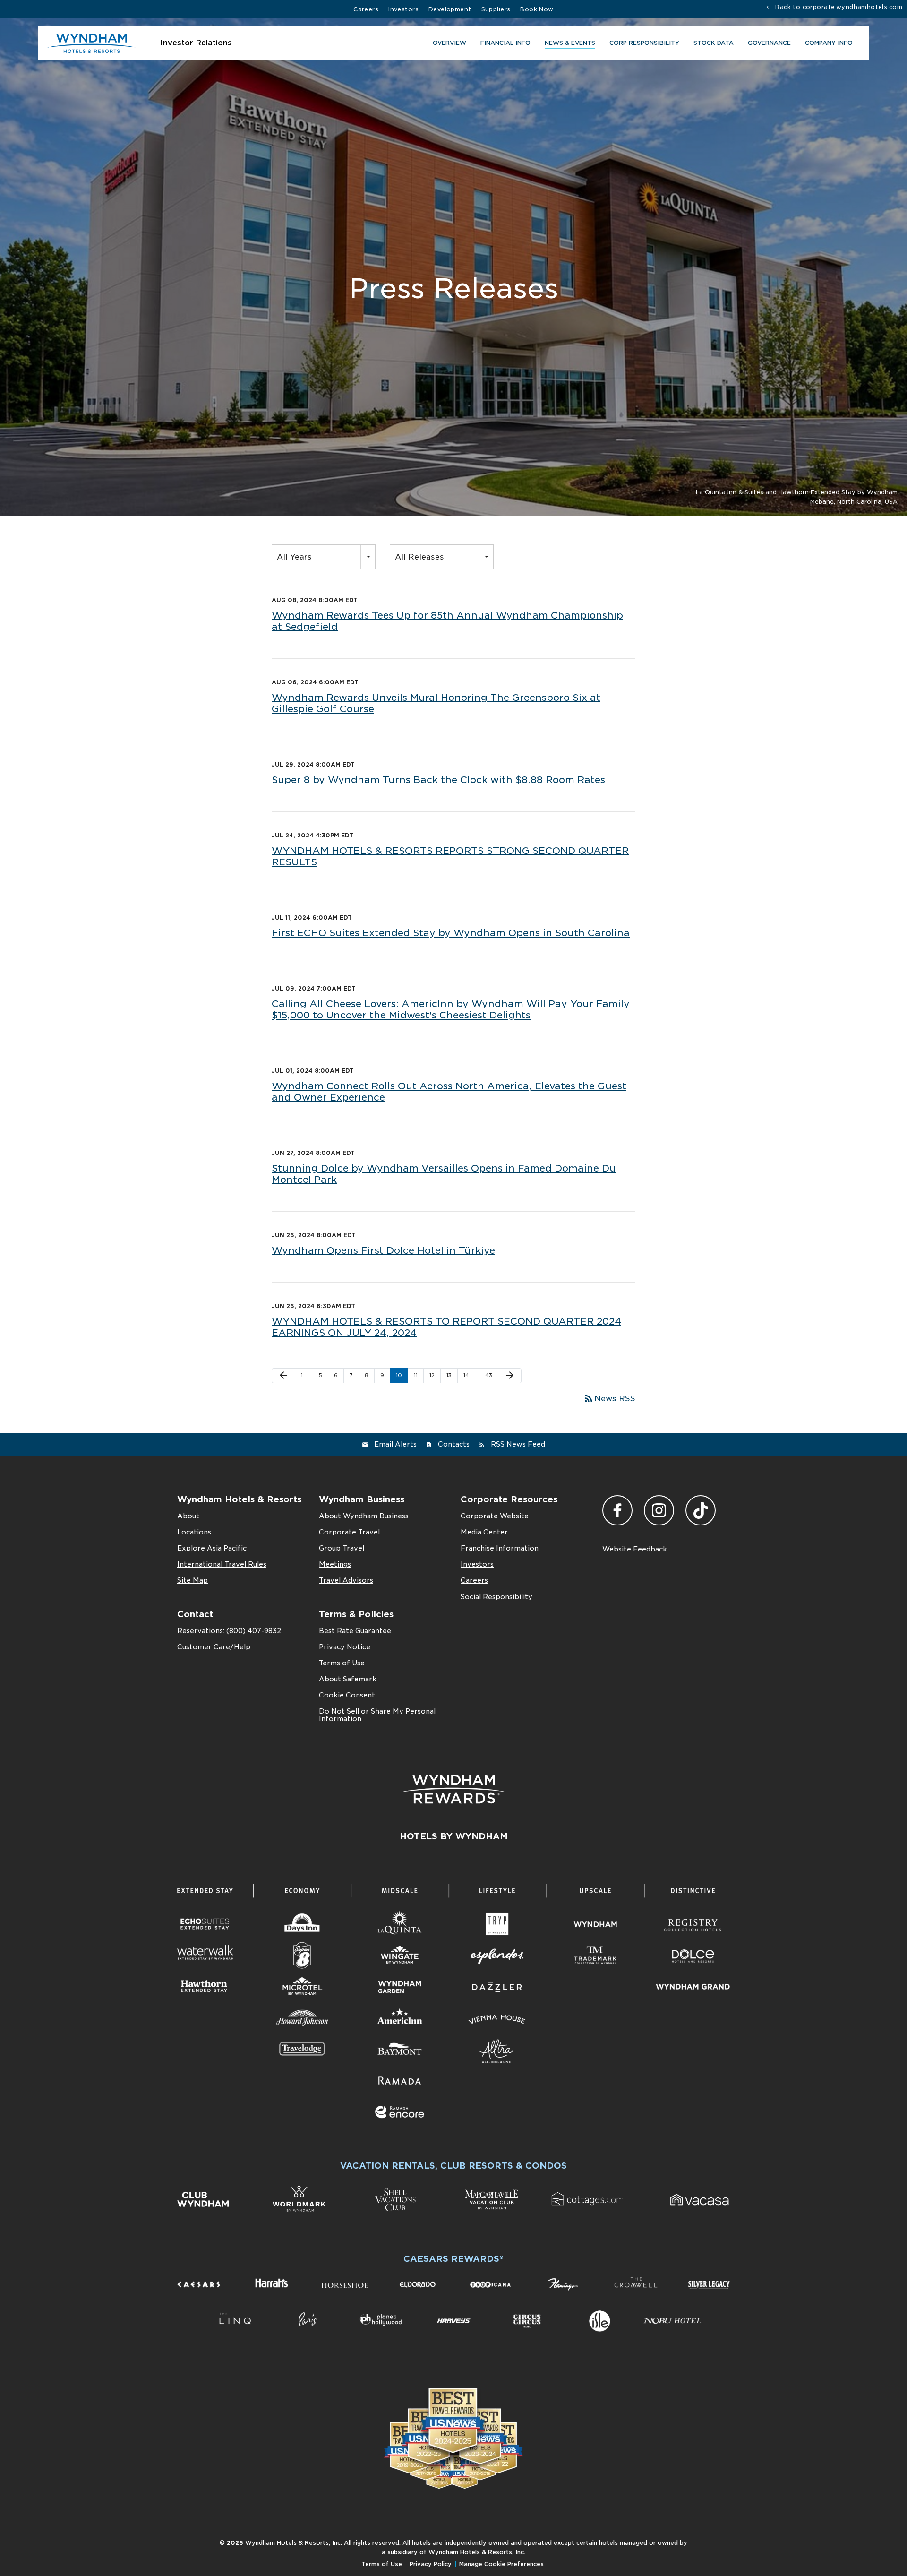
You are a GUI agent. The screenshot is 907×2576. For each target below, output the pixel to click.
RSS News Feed (518, 1444)
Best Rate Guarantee (355, 1631)
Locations (194, 1532)
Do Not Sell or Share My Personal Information (377, 1715)
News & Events (570, 43)
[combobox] (324, 557)
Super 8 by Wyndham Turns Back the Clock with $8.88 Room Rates (438, 780)
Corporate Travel (349, 1532)
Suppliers (496, 9)
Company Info (829, 43)
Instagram (659, 1510)
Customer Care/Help (214, 1647)
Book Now (537, 9)
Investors (403, 9)
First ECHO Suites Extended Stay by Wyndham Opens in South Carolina (451, 933)
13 (449, 1375)
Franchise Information (500, 1548)
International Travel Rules (222, 1564)
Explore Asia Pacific (212, 1548)
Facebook (617, 1510)
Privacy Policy (431, 2564)
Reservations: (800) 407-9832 (229, 1631)
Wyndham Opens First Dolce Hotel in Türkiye (383, 1250)
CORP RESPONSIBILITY (644, 43)
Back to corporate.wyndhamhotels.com (838, 7)
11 (416, 1375)
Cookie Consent (347, 1695)
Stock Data (714, 43)
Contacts (454, 1444)
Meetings (335, 1564)
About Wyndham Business (364, 1516)
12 (432, 1375)
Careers (366, 9)
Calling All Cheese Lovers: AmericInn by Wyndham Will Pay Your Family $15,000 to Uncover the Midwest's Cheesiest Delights (451, 1009)
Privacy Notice (345, 1647)
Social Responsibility (496, 1597)
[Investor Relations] (92, 43)
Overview (449, 43)
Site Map (193, 1580)
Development (450, 9)
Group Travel (342, 1548)
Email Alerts (395, 1444)
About (188, 1516)
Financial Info (505, 43)
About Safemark (348, 1679)
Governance (769, 43)
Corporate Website (495, 1516)
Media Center (484, 1532)
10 (399, 1375)
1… (304, 1375)
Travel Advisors (346, 1580)
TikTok (701, 1510)
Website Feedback (635, 1549)
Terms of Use (342, 1663)
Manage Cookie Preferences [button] (501, 2564)
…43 (487, 1375)
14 (466, 1375)
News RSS (609, 1399)
